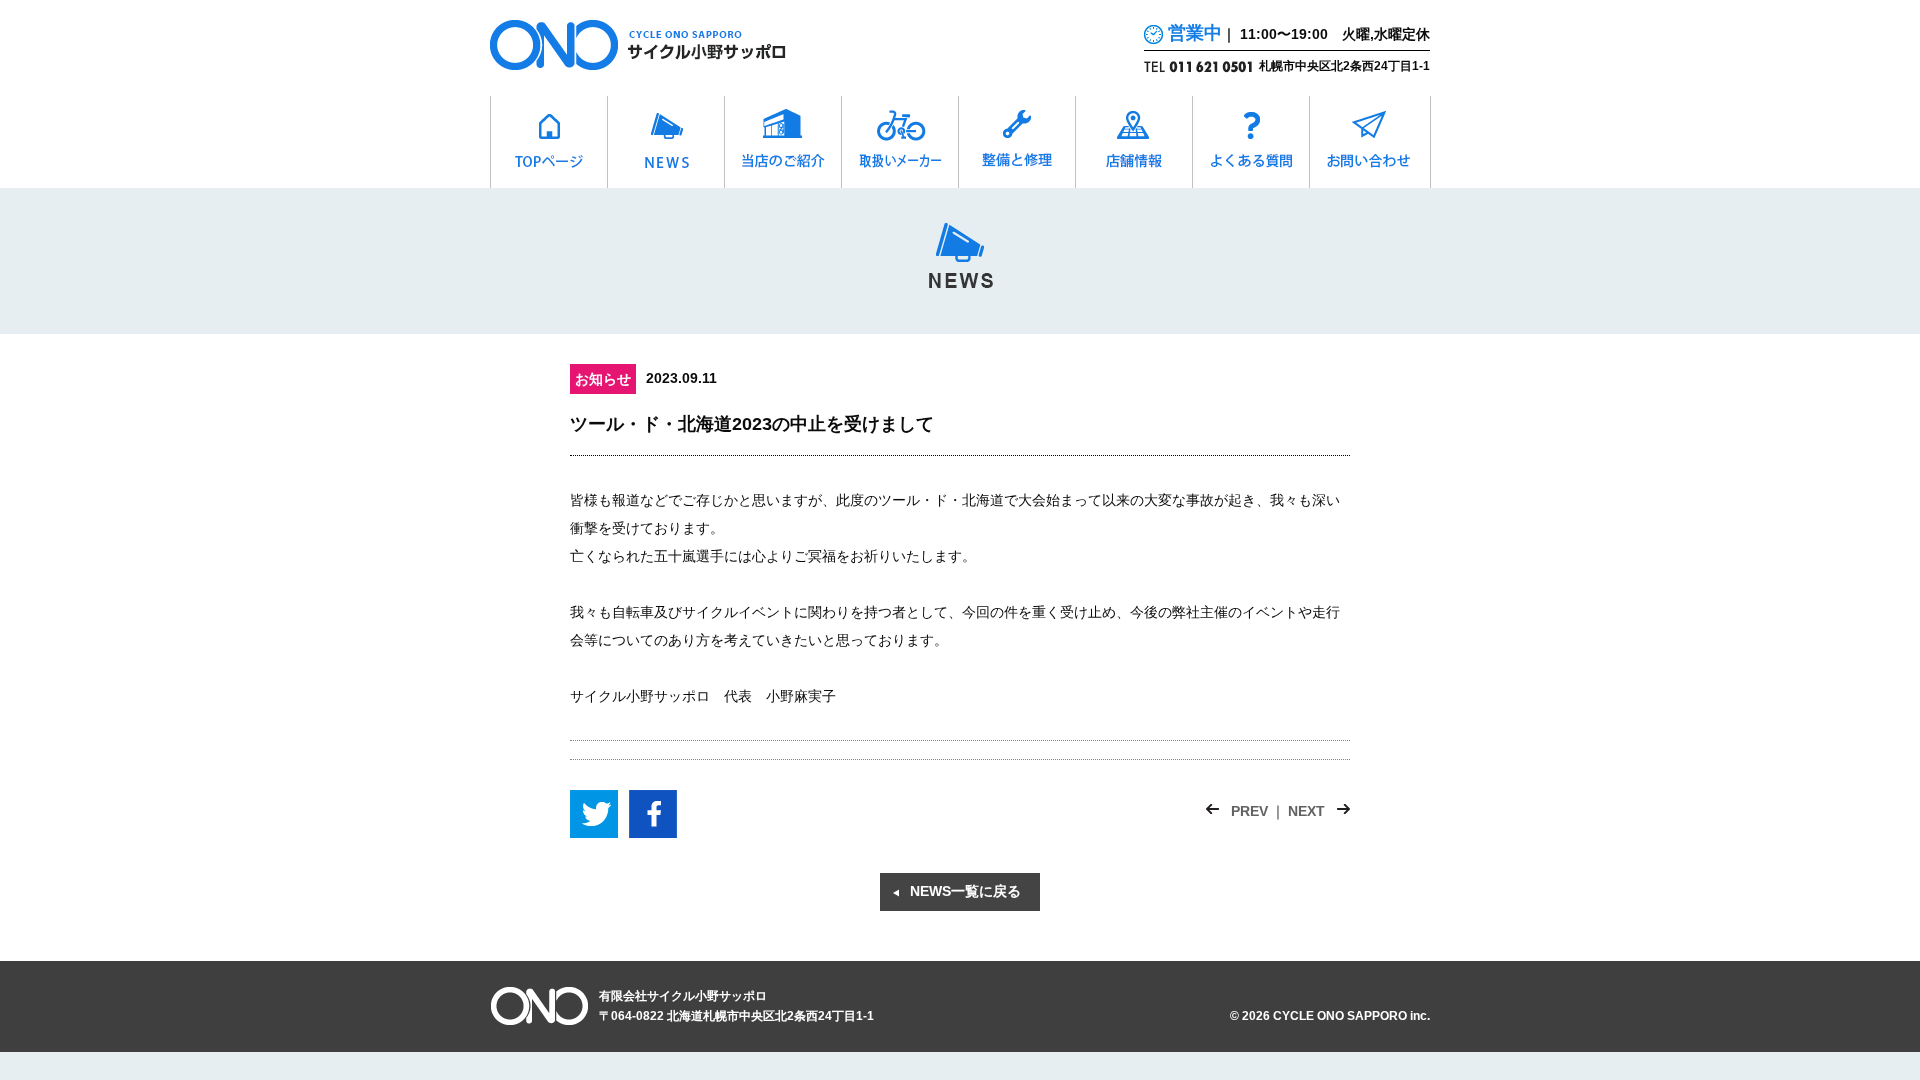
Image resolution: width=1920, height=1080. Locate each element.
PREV (1249, 811)
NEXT (1306, 811)
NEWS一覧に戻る (965, 891)
